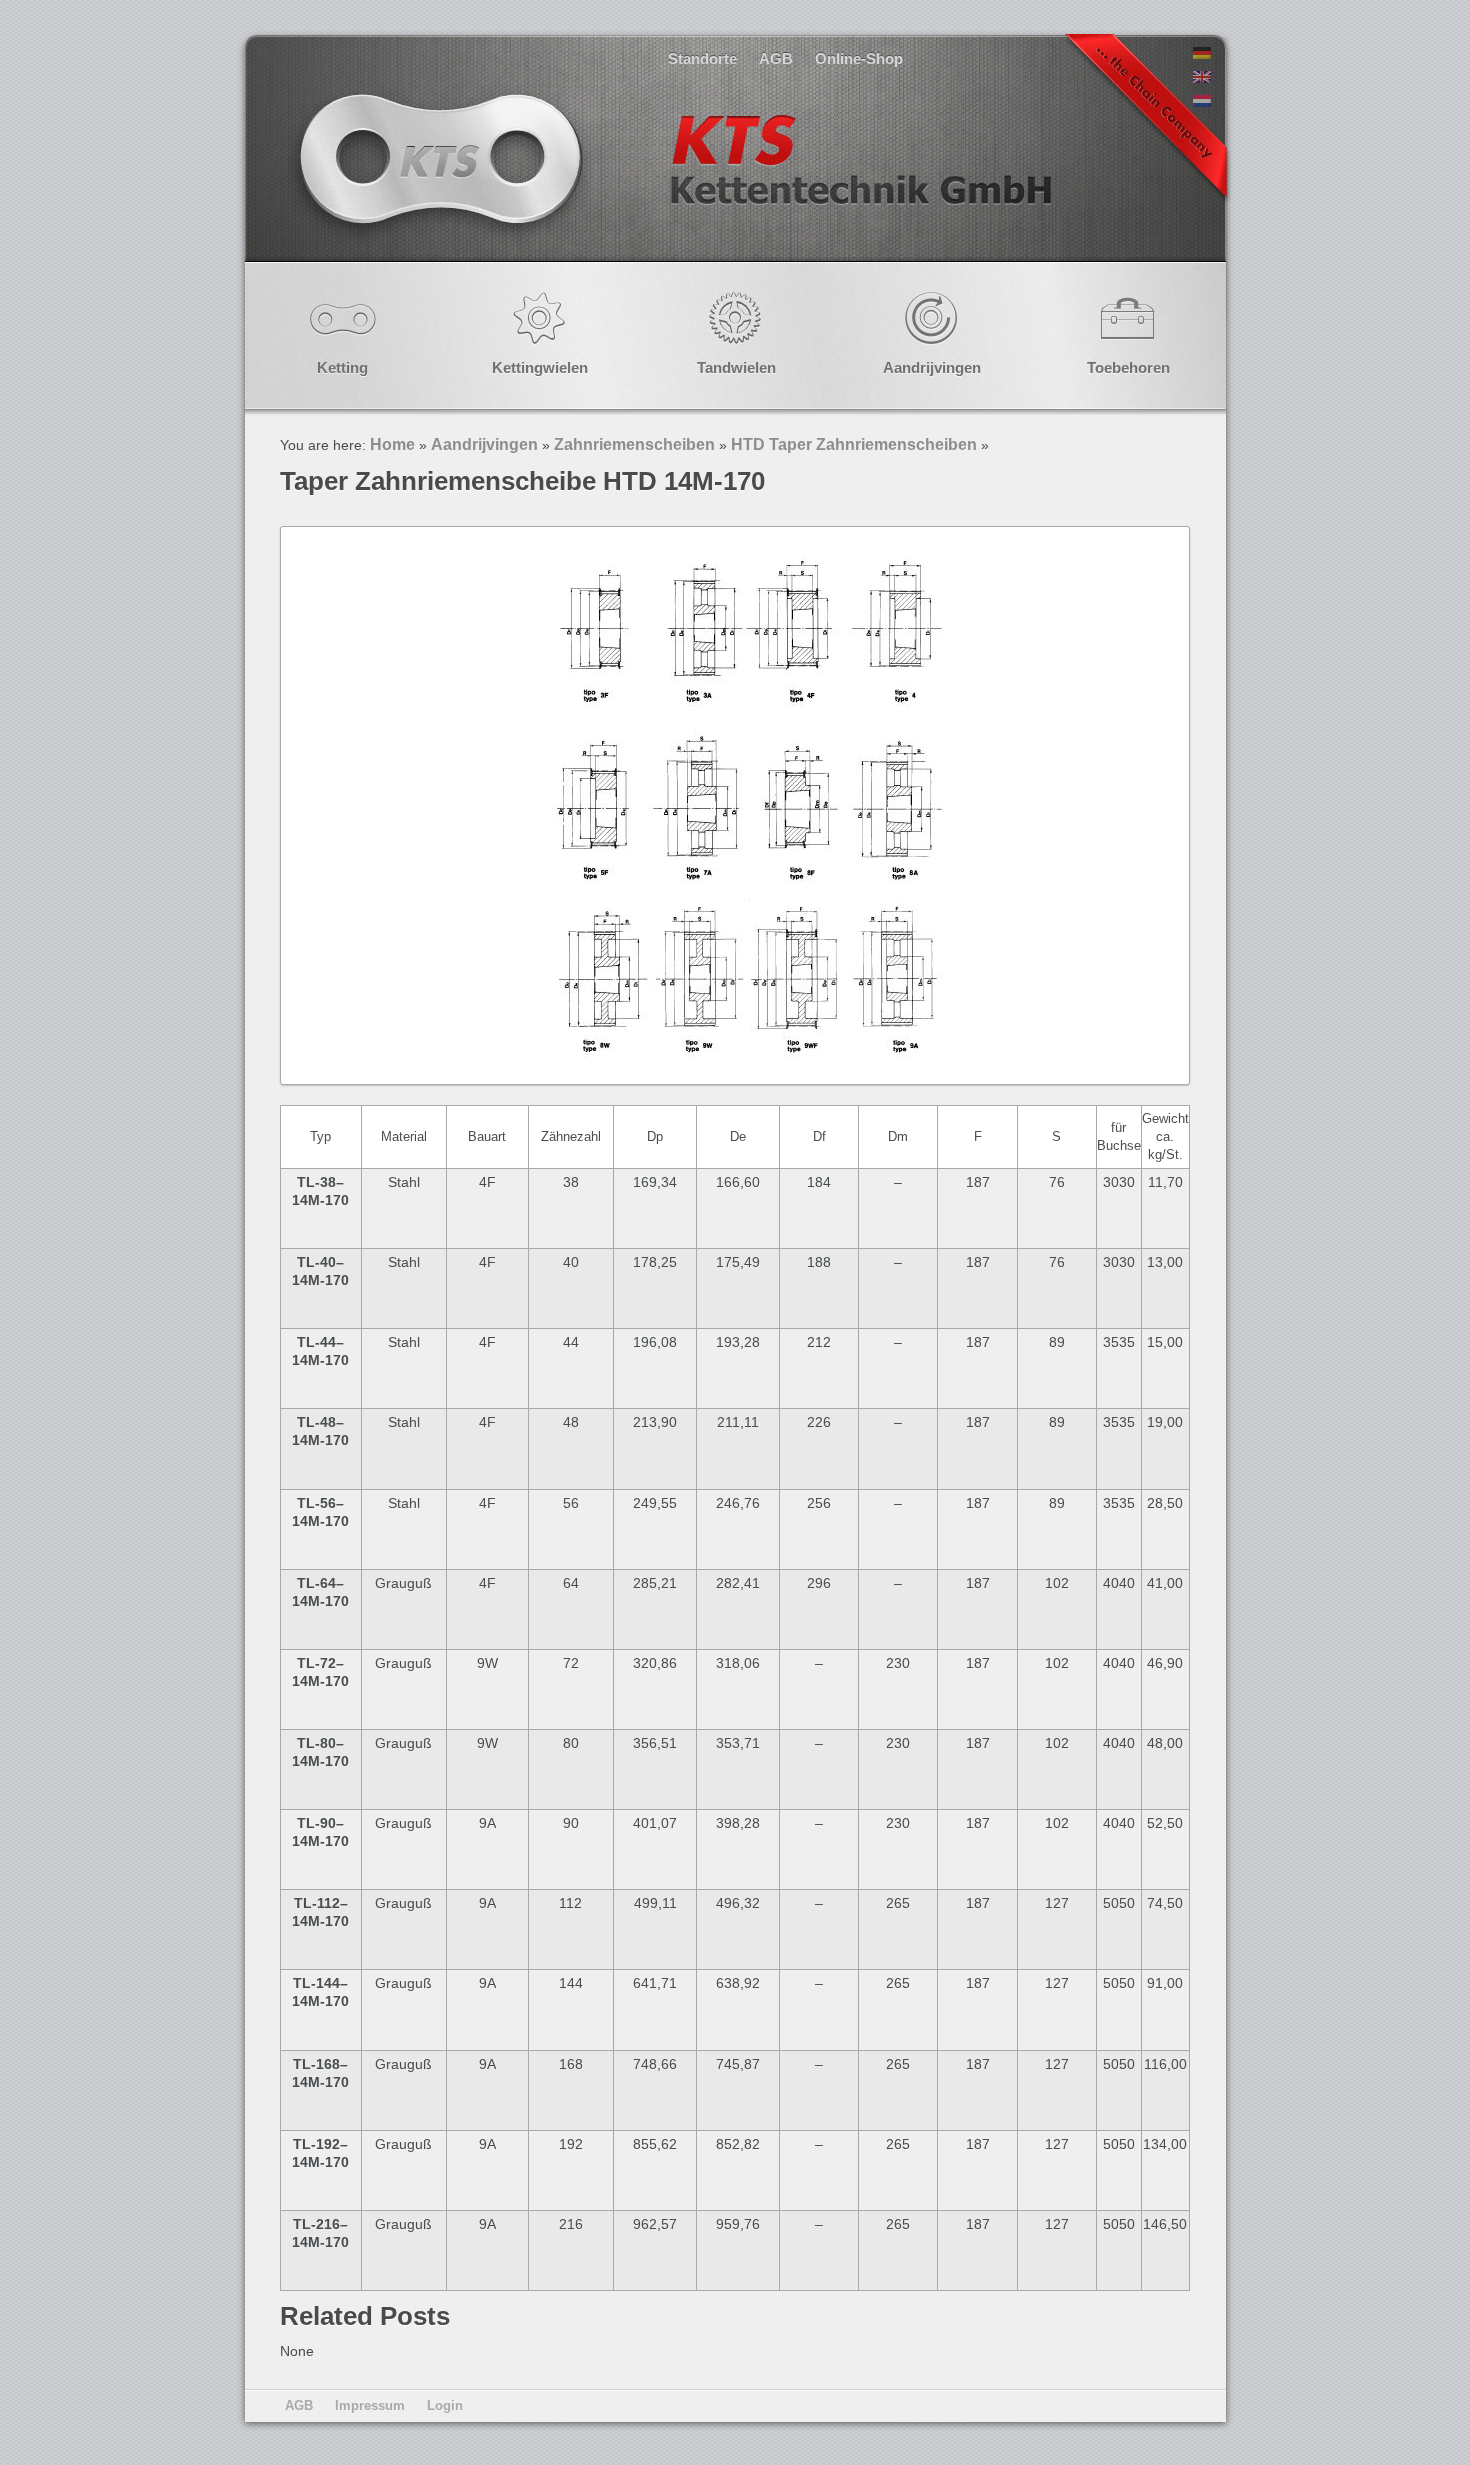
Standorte (702, 58)
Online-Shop (859, 58)
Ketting (342, 367)
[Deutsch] (1202, 54)
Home (392, 444)
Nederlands (673, 179)
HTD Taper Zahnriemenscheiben (854, 444)
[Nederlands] (1202, 102)
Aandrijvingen (932, 367)
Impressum (370, 2405)
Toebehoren (1128, 367)
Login (445, 2405)
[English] (1202, 78)
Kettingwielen (540, 367)
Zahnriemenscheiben (634, 444)
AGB (776, 58)
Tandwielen (736, 367)
